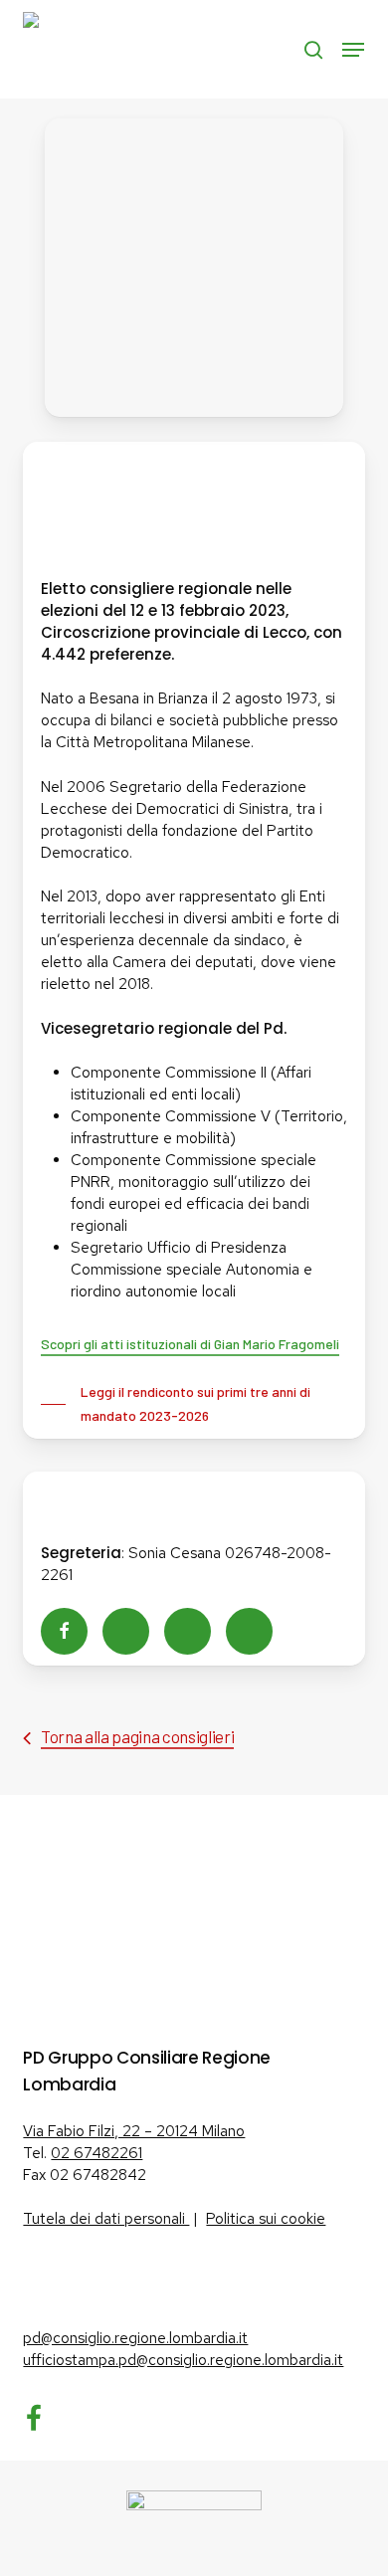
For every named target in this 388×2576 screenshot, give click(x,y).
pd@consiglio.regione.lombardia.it (135, 2338)
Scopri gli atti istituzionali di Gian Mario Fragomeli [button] (190, 1344)
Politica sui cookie (266, 2219)
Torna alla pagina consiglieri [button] (137, 1736)
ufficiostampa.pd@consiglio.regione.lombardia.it (183, 2360)
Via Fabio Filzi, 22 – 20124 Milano (134, 2131)
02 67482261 (97, 2153)
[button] (353, 50)
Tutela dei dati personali (106, 2219)
